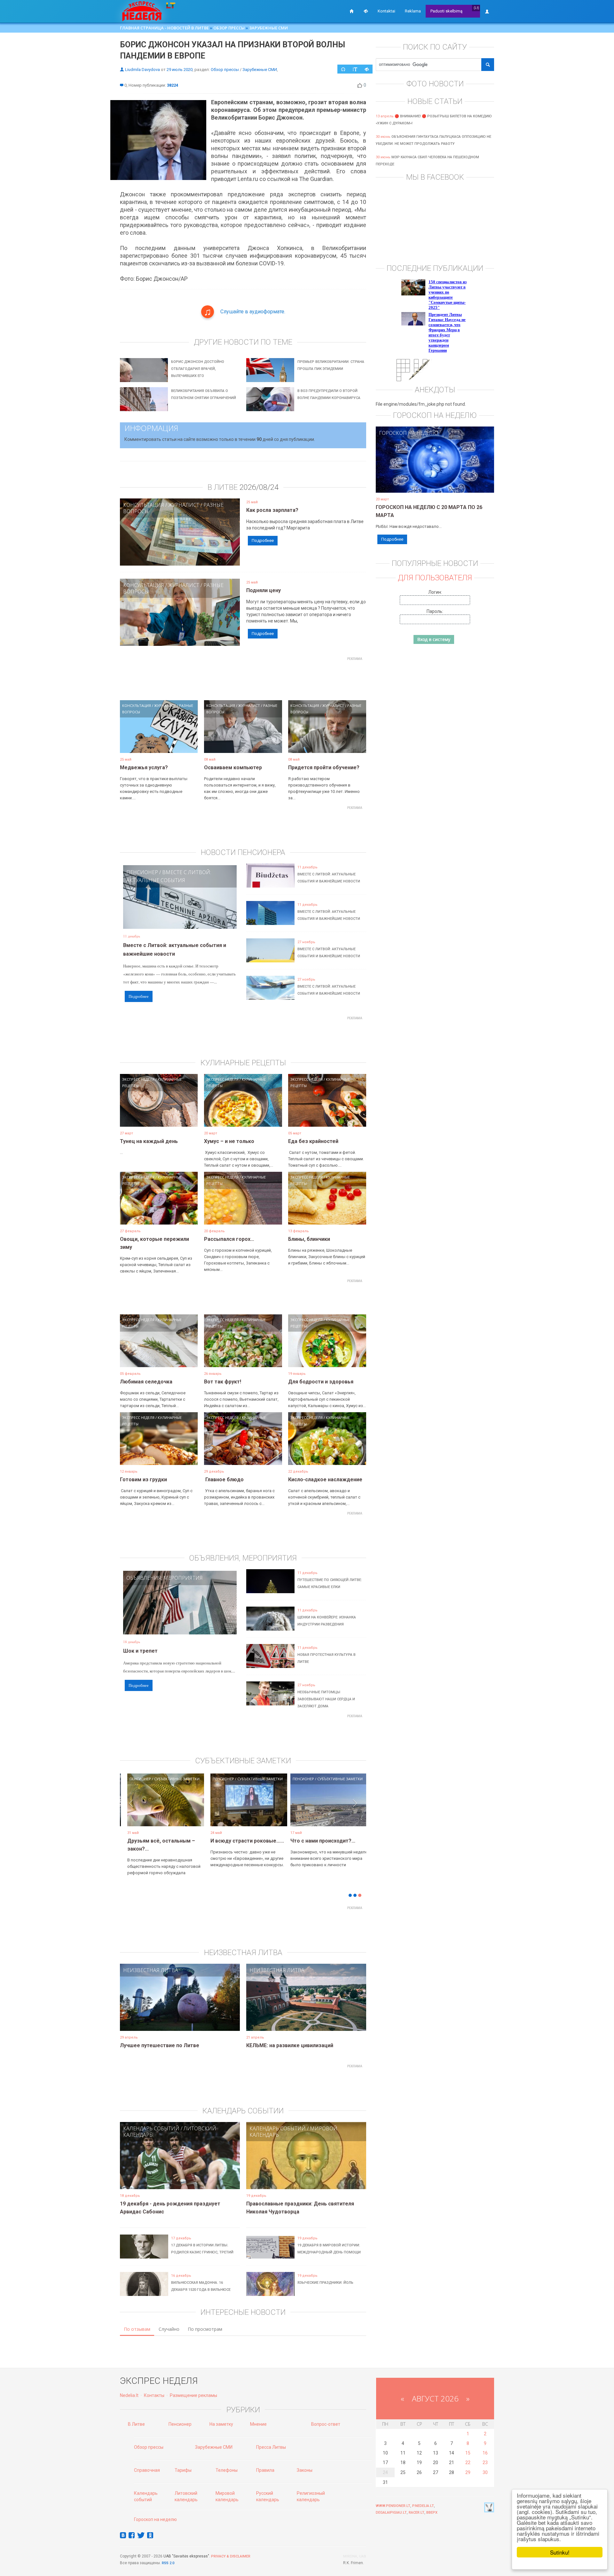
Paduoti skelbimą (446, 11)
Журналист (184, 505)
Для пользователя (435, 578)
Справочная (147, 2470)
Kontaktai (386, 11)
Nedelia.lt (129, 2395)
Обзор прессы (229, 28)
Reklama (413, 11)
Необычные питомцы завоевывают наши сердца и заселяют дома (326, 1699)
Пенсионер (142, 872)
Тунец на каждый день (149, 1141)
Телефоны (227, 2470)
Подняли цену (264, 590)
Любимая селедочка (146, 1382)
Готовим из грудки (143, 1480)
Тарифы (183, 2470)
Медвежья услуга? (144, 767)
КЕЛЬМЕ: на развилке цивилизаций (290, 2045)
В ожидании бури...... (230, 1841)
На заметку (221, 2424)
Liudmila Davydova (142, 70)
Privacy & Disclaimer (231, 2556)
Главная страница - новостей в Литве (164, 28)
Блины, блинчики (309, 1239)
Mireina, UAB (355, 2556)
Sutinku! (560, 2552)
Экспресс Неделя (138, 1079)
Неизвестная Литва (151, 1970)
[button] (131, 1810)
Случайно (169, 2329)
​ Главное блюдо (224, 1480)
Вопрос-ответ (326, 2424)
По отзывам (137, 2329)
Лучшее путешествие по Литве (160, 2045)
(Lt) (476, 8)
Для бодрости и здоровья (321, 1382)
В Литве (136, 2424)
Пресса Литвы (271, 2447)
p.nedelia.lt (423, 2506)
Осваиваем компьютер (233, 767)
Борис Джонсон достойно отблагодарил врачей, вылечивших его (198, 369)
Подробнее (263, 540)
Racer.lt (417, 2513)
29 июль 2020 (180, 70)
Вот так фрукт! (223, 1382)
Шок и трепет (140, 1651)
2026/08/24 (259, 487)
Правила (265, 2470)
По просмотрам (205, 2329)
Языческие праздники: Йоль (325, 2283)
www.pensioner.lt (393, 2506)
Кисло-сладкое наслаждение (325, 1480)
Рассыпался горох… (229, 1239)
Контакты (154, 2395)
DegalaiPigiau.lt (391, 2513)
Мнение (258, 2424)
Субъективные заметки (171, 1779)
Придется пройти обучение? (324, 767)
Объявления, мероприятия (165, 1578)
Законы (305, 2470)
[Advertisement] (243, 678)
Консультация (144, 505)
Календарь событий (151, 2128)
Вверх (432, 2513)
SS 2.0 (169, 2563)
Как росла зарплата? (272, 510)
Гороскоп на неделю (409, 433)
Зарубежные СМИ (268, 28)
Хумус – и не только (229, 1141)
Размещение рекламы (193, 2395)
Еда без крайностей (313, 1141)
